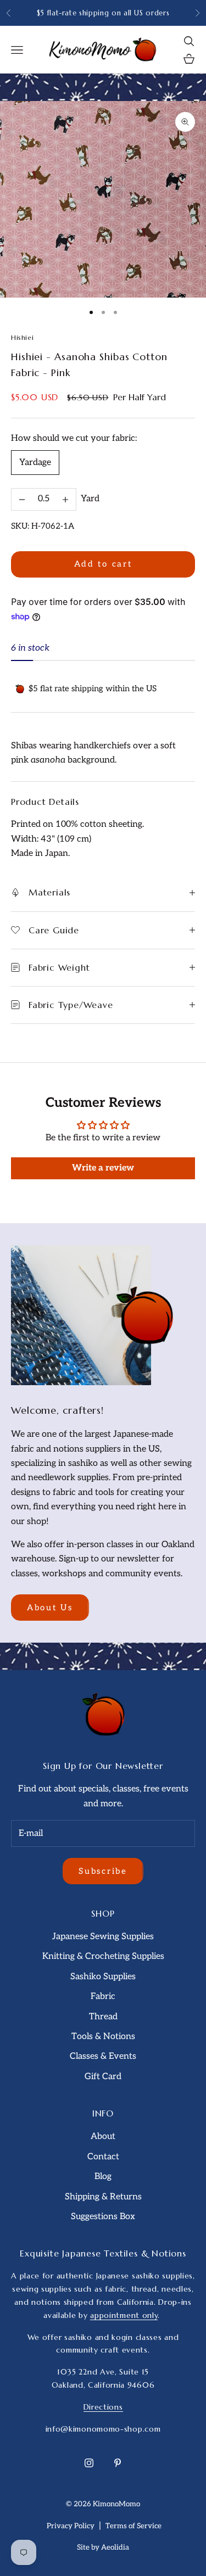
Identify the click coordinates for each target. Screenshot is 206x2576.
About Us (50, 1608)
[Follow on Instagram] (89, 2463)
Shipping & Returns (103, 2197)
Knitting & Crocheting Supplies (103, 1956)
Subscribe (103, 1871)
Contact (103, 2157)
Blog (103, 2177)
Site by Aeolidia (103, 2547)
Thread (103, 2017)
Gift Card (103, 2077)
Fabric (103, 1997)
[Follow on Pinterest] (118, 2463)
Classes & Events (103, 2056)
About (103, 2137)
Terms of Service (133, 2526)
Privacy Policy (71, 2526)
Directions (103, 2407)
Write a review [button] (103, 1168)
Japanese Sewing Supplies (103, 1937)
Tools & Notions (103, 2037)
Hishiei (22, 337)
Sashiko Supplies (103, 1977)
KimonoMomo (116, 2504)
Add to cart (103, 564)
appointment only (124, 2315)
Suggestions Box (103, 2217)
